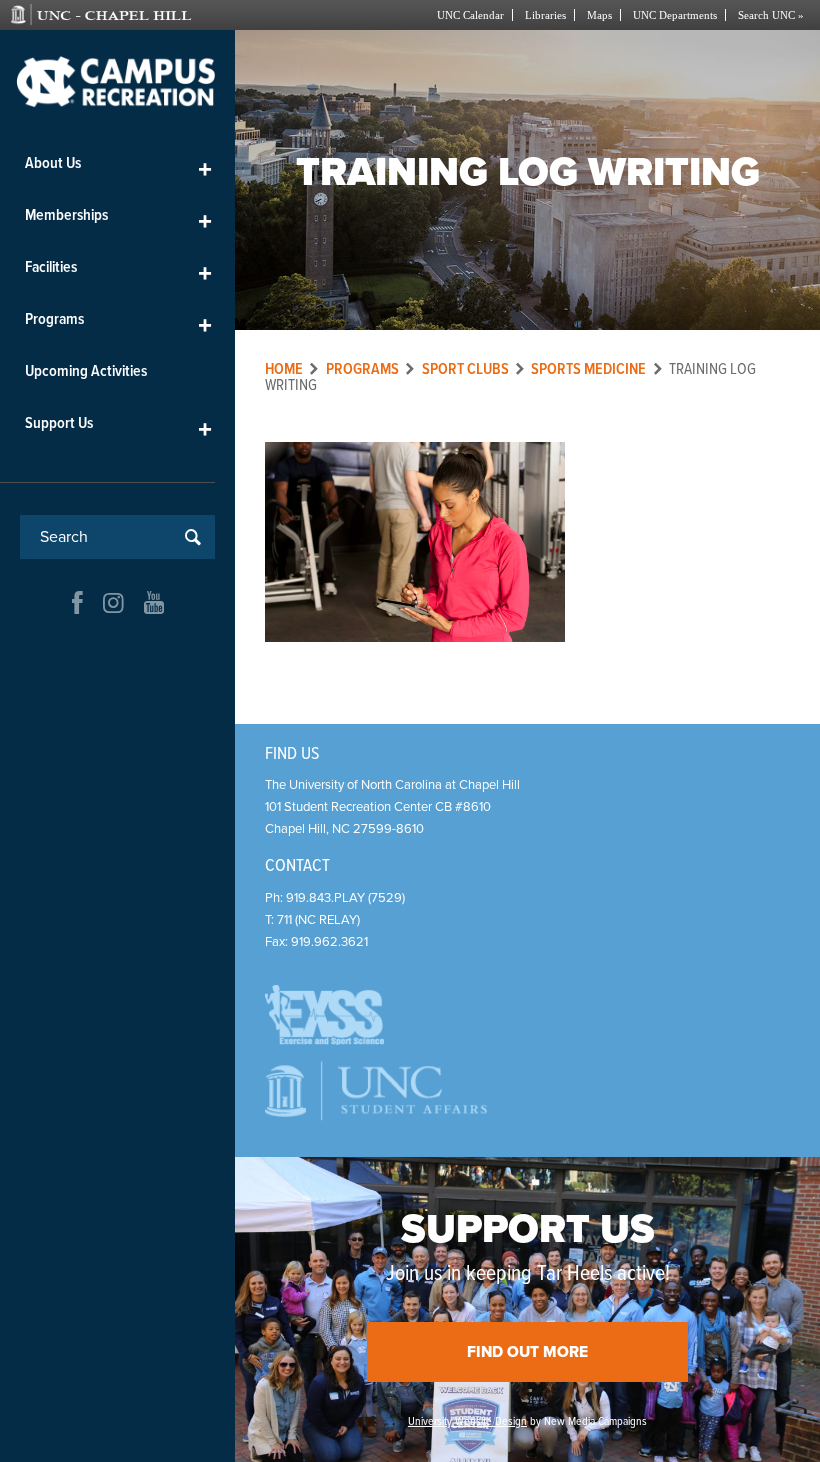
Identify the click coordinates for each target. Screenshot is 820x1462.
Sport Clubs (465, 369)
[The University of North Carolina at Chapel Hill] (127, 15)
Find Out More (527, 1352)
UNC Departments (675, 15)
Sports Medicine (588, 369)
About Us (118, 167)
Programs (118, 323)
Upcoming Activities (86, 371)
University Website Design (467, 1422)
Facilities (118, 271)
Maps (599, 15)
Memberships (118, 219)
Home (284, 369)
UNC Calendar (470, 15)
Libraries (545, 15)
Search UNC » (771, 15)
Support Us (118, 427)
